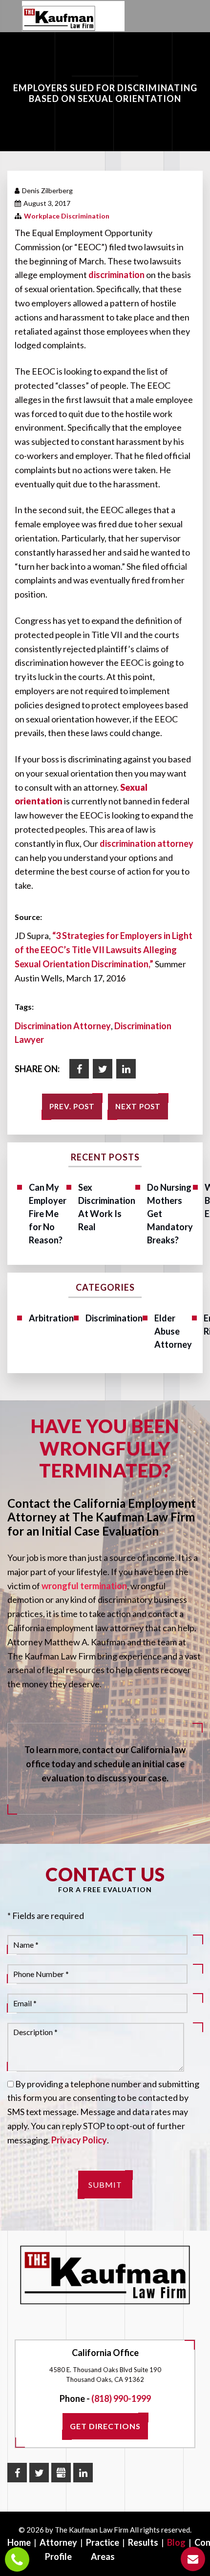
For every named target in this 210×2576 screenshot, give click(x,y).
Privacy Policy (79, 2140)
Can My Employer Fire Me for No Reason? (48, 1214)
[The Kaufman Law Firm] (59, 19)
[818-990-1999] (17, 2559)
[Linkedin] (126, 1069)
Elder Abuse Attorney (173, 1331)
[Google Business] (61, 2473)
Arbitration (51, 1318)
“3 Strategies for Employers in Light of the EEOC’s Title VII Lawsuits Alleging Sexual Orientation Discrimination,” (104, 950)
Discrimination (114, 1318)
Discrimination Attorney (63, 1026)
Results (143, 2542)
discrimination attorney (147, 843)
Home (19, 2542)
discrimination (116, 275)
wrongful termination (84, 1586)
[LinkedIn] (83, 2473)
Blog (176, 2542)
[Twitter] (103, 1069)
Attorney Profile (58, 2549)
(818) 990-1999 (121, 2398)
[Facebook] (79, 1069)
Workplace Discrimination (67, 216)
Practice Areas (103, 2549)
